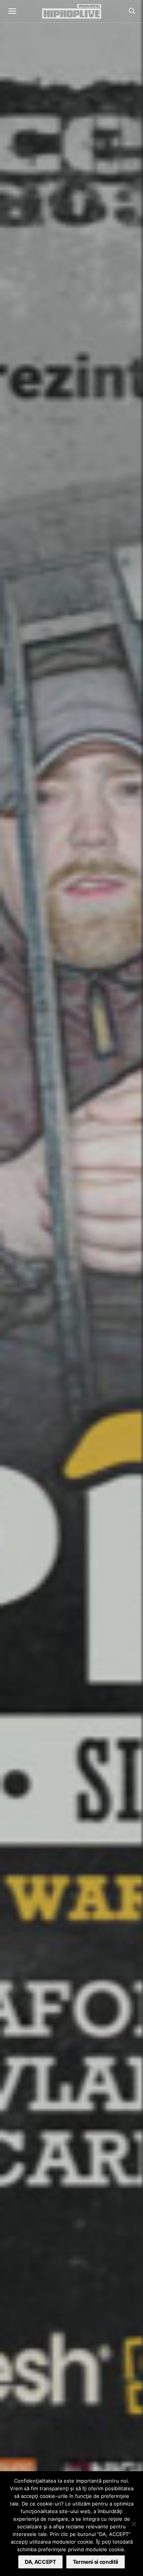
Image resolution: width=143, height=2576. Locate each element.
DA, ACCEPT (40, 2562)
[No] (133, 2524)
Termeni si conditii (96, 2562)
